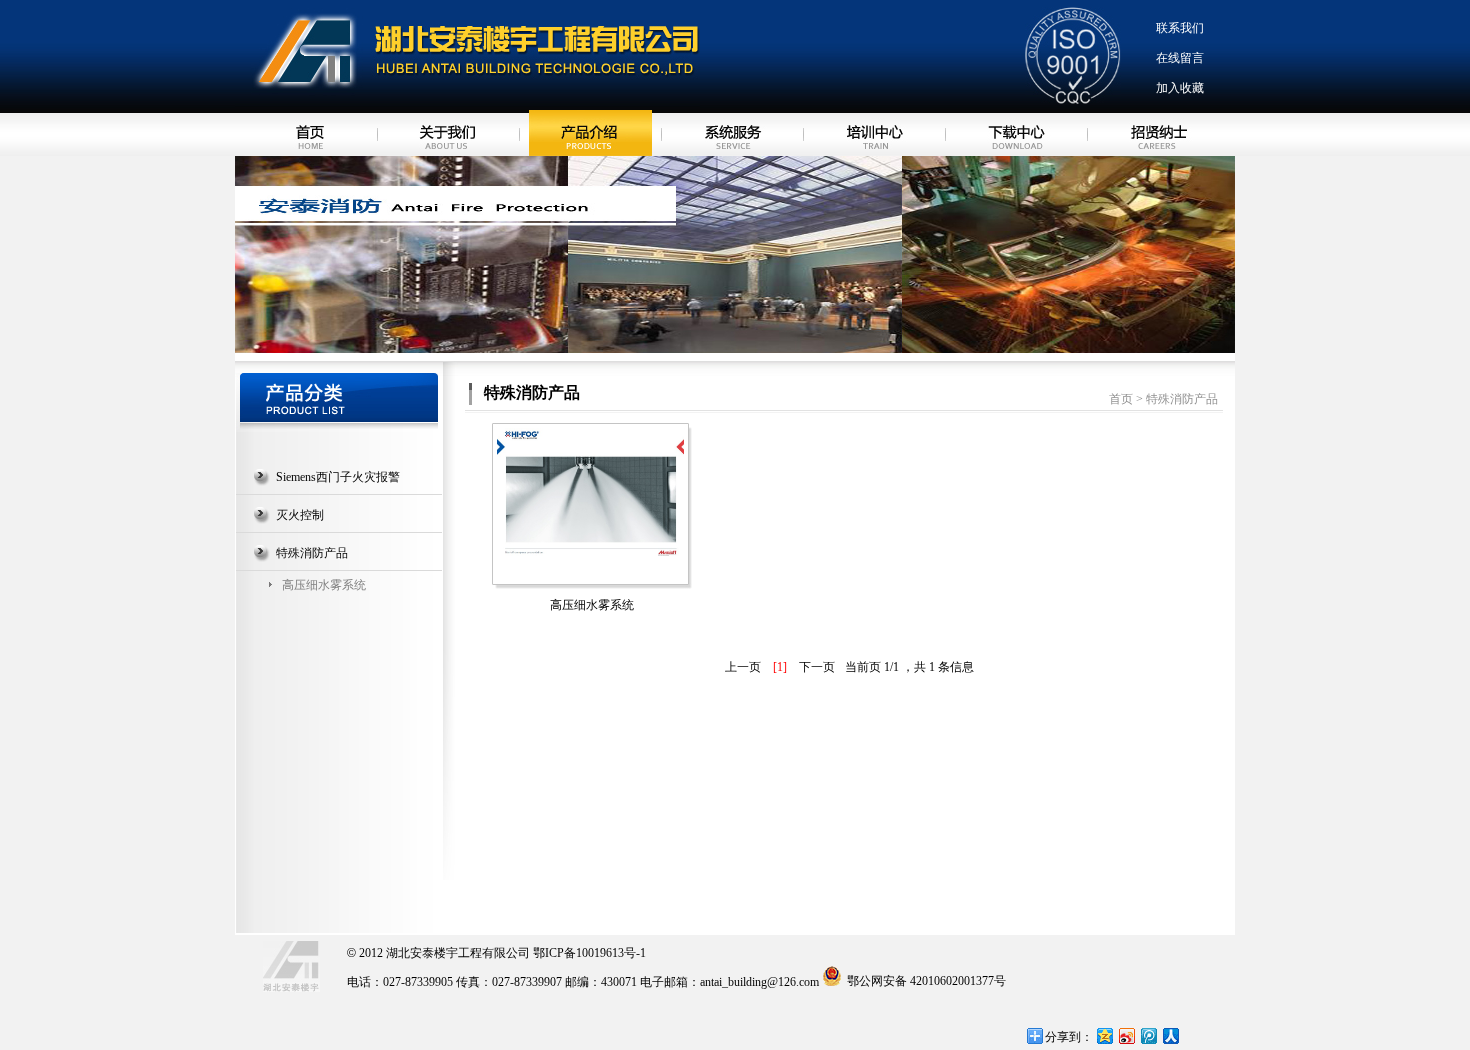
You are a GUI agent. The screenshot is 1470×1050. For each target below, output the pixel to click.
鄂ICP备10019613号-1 (589, 953)
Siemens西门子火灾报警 (338, 477)
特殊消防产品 (312, 553)
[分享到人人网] (1170, 1035)
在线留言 (1180, 58)
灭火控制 (300, 515)
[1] (780, 667)
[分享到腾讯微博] (1148, 1035)
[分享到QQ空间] (1104, 1035)
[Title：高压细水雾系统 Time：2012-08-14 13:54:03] (590, 491)
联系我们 (1180, 28)
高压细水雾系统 (324, 585)
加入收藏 (1180, 88)
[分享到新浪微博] (1126, 1035)
